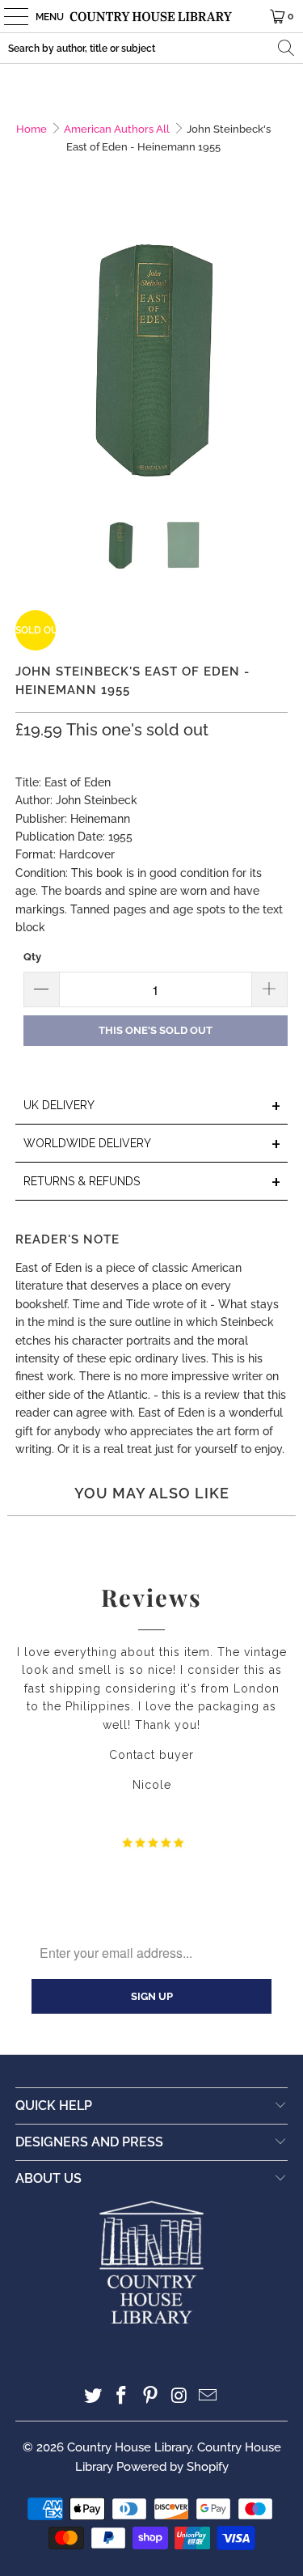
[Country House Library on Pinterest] (151, 2397)
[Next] (276, 358)
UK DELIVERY (152, 1106)
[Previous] (27, 358)
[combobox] (151, 48)
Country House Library (129, 2447)
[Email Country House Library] (208, 2397)
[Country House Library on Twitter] (93, 2397)
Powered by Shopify (173, 2467)
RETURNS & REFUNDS (152, 1182)
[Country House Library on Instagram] (179, 2397)
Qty (32, 957)
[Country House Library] (152, 16)
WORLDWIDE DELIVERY (152, 1144)
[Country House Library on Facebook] (122, 2397)
